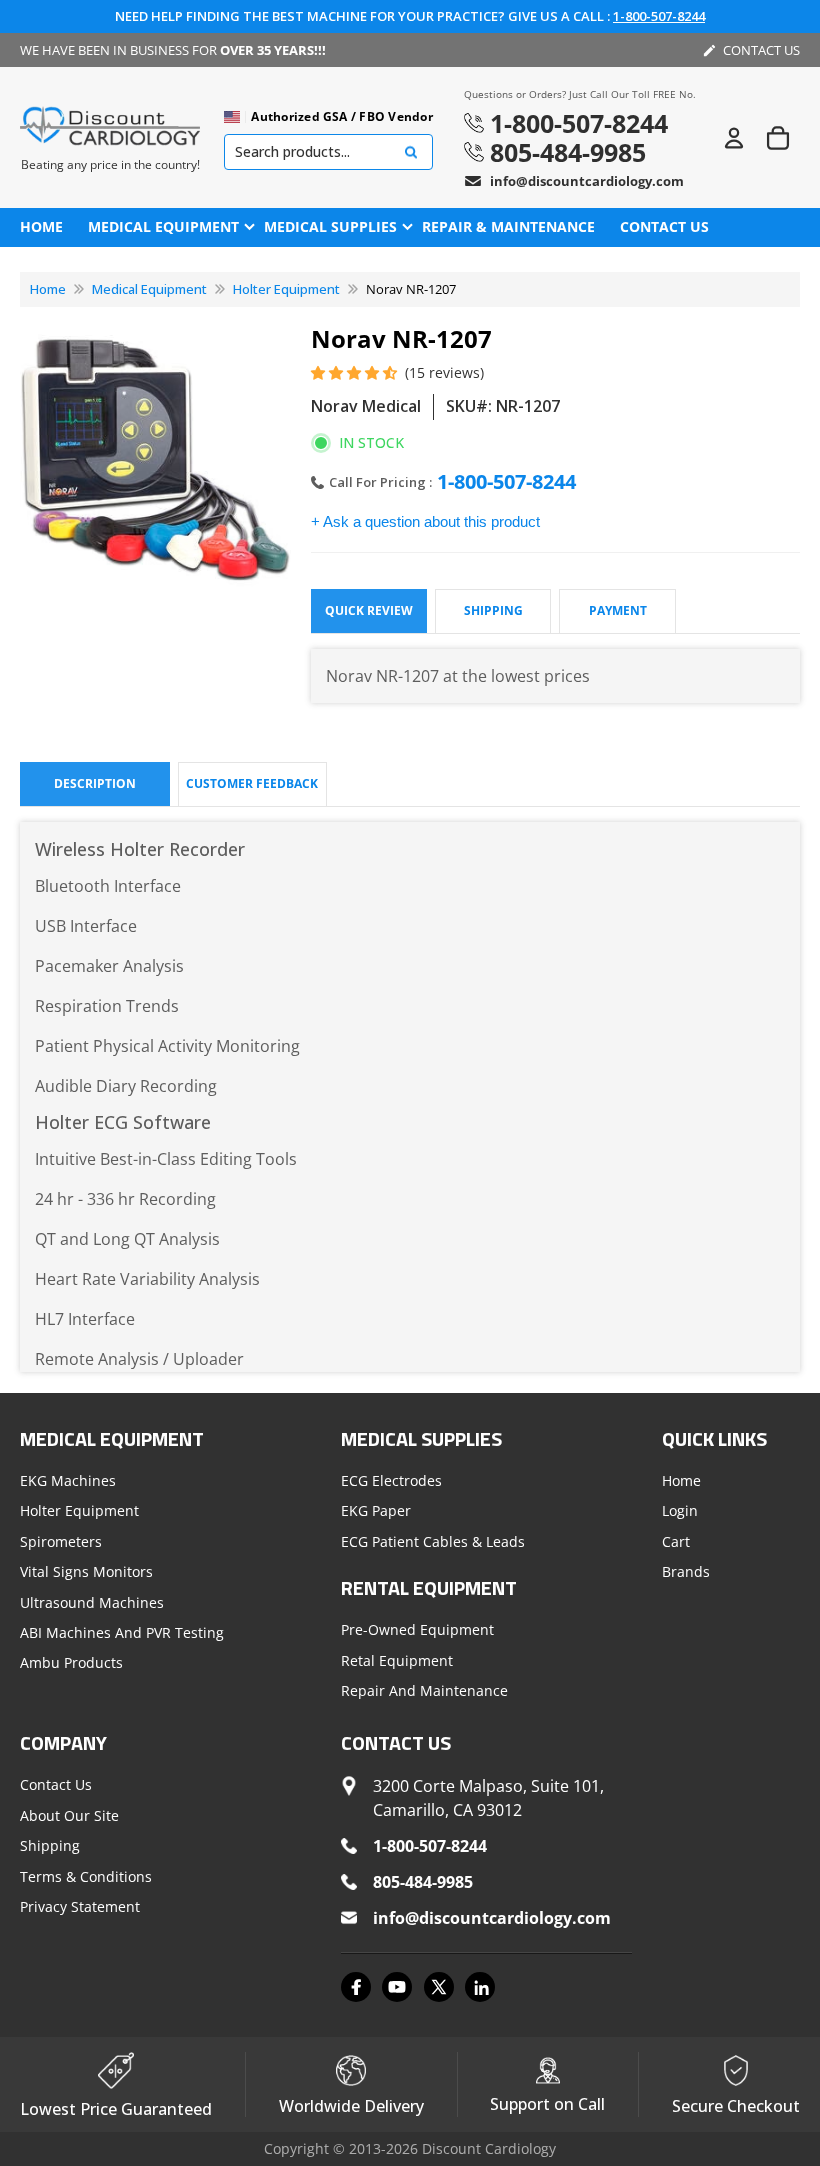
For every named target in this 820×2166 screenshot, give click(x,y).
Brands (686, 1571)
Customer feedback (252, 783)
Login (680, 1511)
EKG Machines (68, 1480)
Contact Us (56, 1784)
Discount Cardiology (489, 2148)
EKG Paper (376, 1511)
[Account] (734, 138)
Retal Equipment (397, 1660)
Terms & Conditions (86, 1876)
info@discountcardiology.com (587, 181)
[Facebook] (356, 1987)
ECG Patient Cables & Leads (433, 1541)
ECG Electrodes (391, 1480)
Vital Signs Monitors (86, 1571)
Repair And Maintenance (424, 1690)
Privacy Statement (80, 1906)
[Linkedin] (480, 1987)
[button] (355, 373)
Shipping (493, 610)
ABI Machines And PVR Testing (122, 1632)
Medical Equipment (149, 289)
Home (48, 289)
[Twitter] (439, 1987)
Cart (676, 1541)
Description (95, 783)
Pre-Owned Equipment (417, 1629)
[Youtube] (397, 1987)
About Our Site (69, 1815)
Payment (618, 610)
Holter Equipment (286, 289)
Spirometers (61, 1541)
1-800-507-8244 (659, 16)
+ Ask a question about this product (425, 521)
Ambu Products (71, 1662)
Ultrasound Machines (92, 1602)
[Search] (411, 152)
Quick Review (369, 610)
